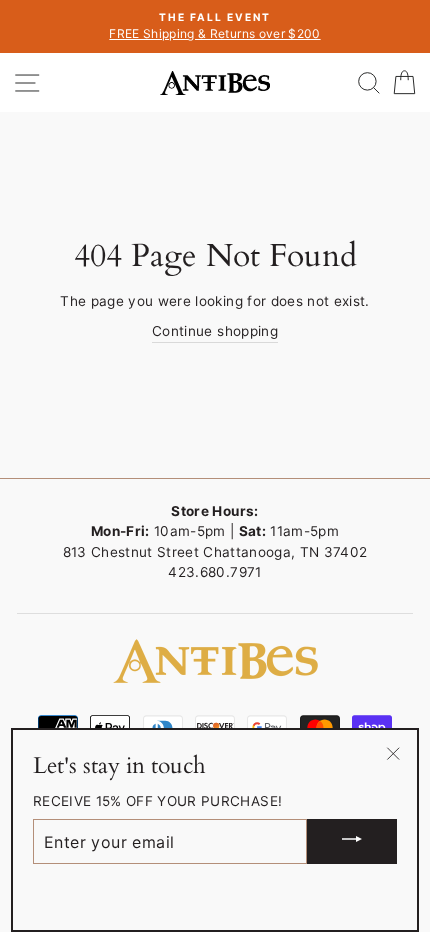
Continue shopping (215, 331)
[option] (215, 26)
